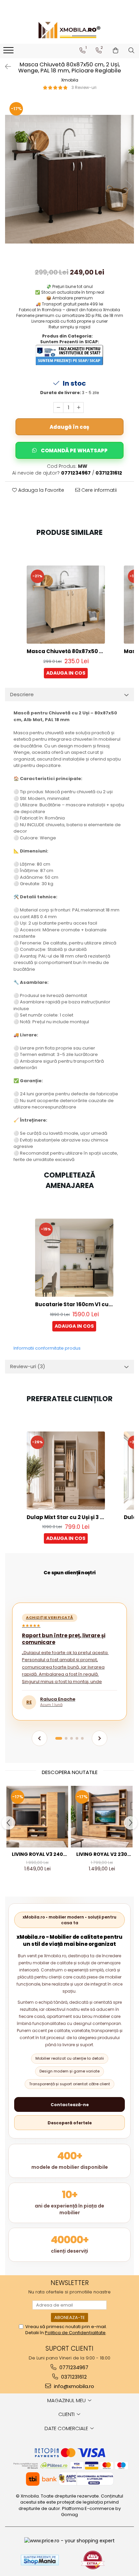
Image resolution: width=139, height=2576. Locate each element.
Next (129, 186)
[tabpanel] (69, 179)
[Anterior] (39, 1738)
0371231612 (73, 2377)
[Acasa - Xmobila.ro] (69, 30)
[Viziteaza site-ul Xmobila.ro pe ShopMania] (40, 2560)
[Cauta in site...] (131, 51)
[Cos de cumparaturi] (116, 51)
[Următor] (100, 1738)
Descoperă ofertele (70, 2123)
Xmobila (70, 80)
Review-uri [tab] (28, 1366)
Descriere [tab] (22, 694)
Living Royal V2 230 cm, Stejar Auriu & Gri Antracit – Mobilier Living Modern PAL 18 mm (102, 1854)
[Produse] (9, 52)
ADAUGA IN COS (66, 673)
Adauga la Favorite (40, 490)
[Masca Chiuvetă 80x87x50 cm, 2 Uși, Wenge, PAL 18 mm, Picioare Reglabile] (69, 179)
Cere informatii (98, 490)
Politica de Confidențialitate (75, 2333)
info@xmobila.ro (73, 2386)
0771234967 (73, 2367)
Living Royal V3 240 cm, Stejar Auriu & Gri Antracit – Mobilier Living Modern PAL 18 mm (37, 1854)
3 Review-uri (84, 87)
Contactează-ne (70, 2105)
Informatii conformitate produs (47, 1348)
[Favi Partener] (93, 2560)
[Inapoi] (5, 67)
